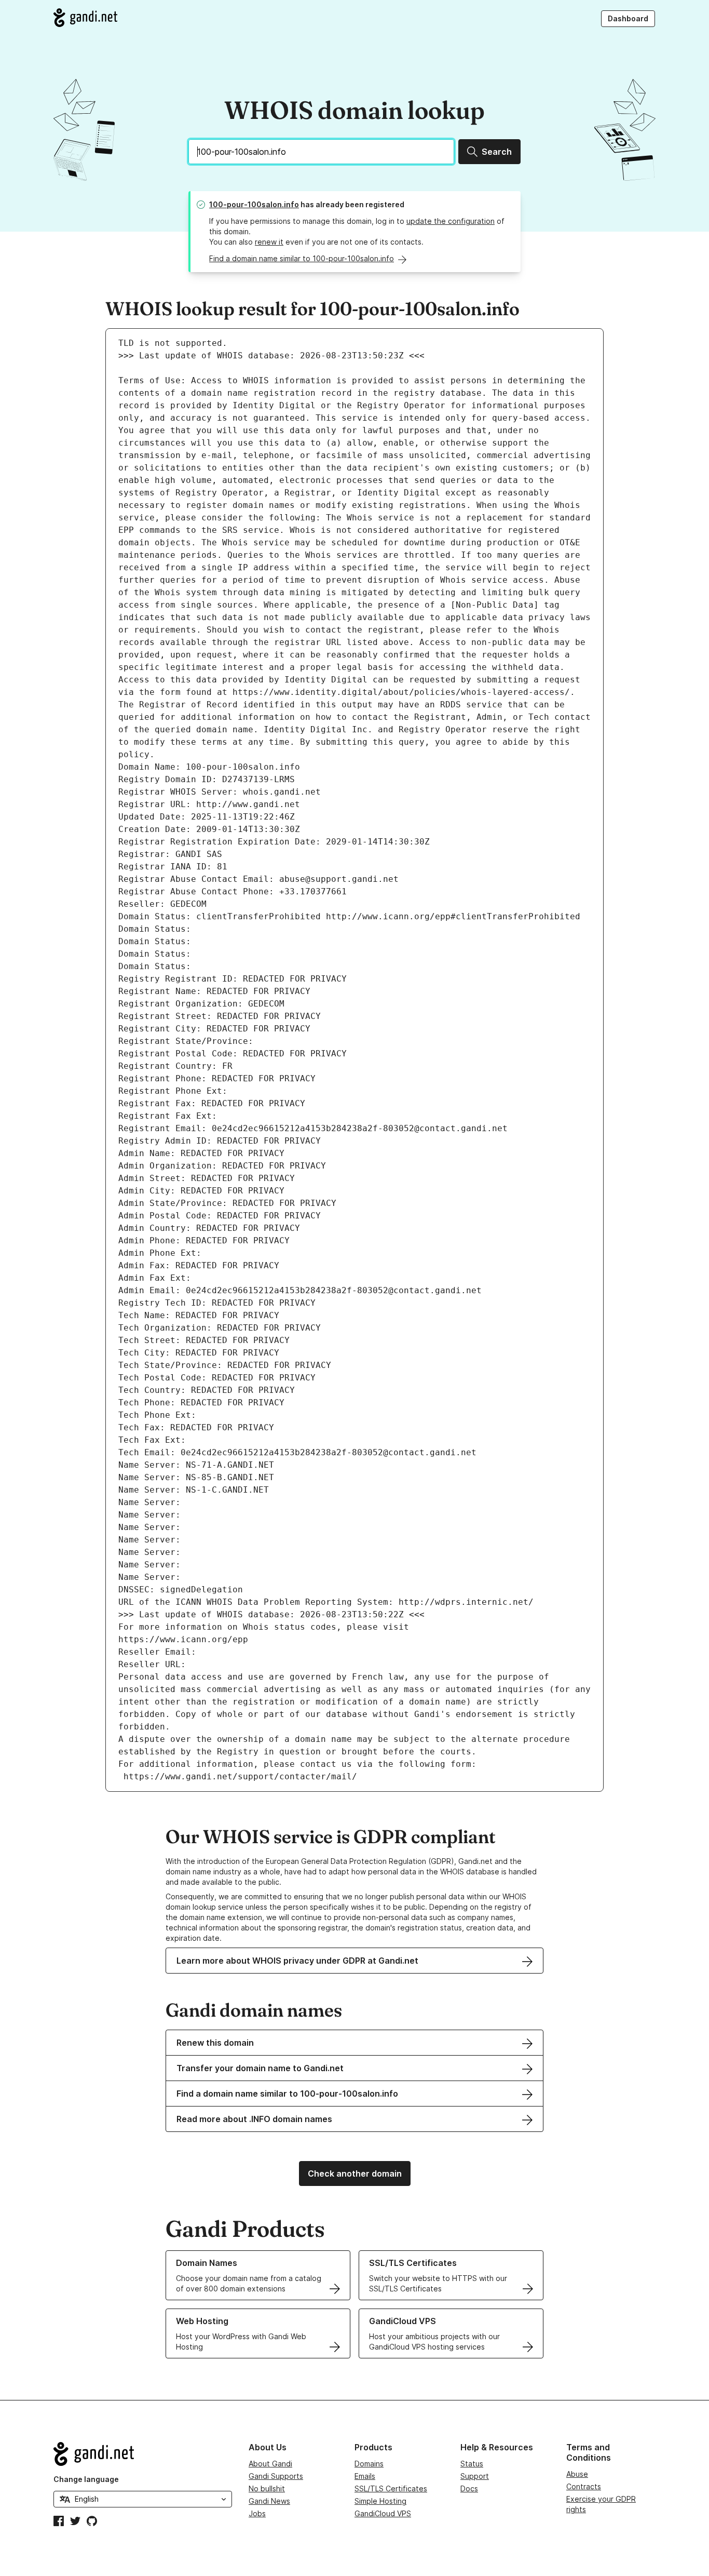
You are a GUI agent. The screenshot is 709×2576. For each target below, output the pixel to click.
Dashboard (628, 18)
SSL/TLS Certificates (391, 2488)
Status (472, 2464)
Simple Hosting (380, 2501)
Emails (365, 2476)
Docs (469, 2488)
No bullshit (267, 2488)
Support (475, 2476)
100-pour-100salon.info (254, 204)
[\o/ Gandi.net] (143, 2454)
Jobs (257, 2513)
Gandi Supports (276, 2476)
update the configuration (451, 221)
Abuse (577, 2474)
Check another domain (355, 2173)
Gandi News (269, 2501)
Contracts (584, 2486)
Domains (369, 2464)
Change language (86, 2479)
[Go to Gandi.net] (85, 18)
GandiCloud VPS (383, 2513)
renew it (269, 242)
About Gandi (270, 2464)
